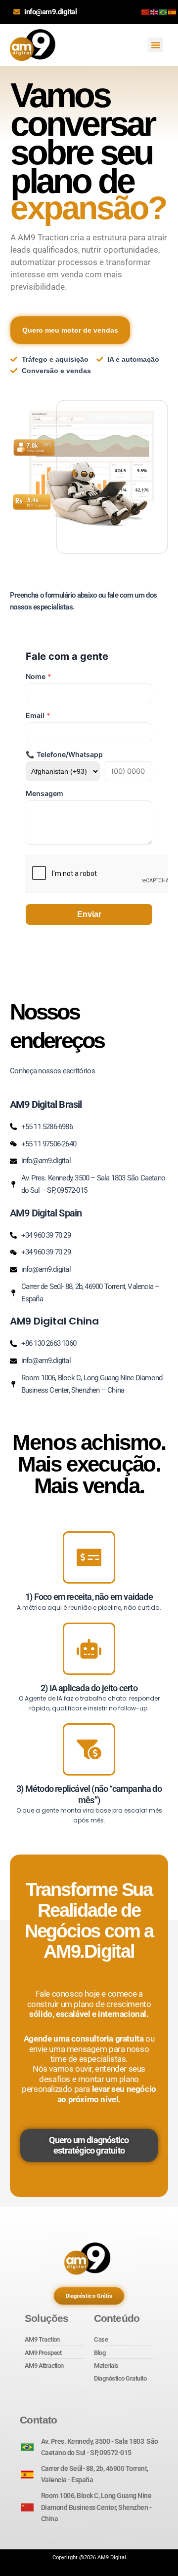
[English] (155, 12)
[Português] (164, 12)
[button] (156, 45)
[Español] (173, 12)
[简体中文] (146, 12)
